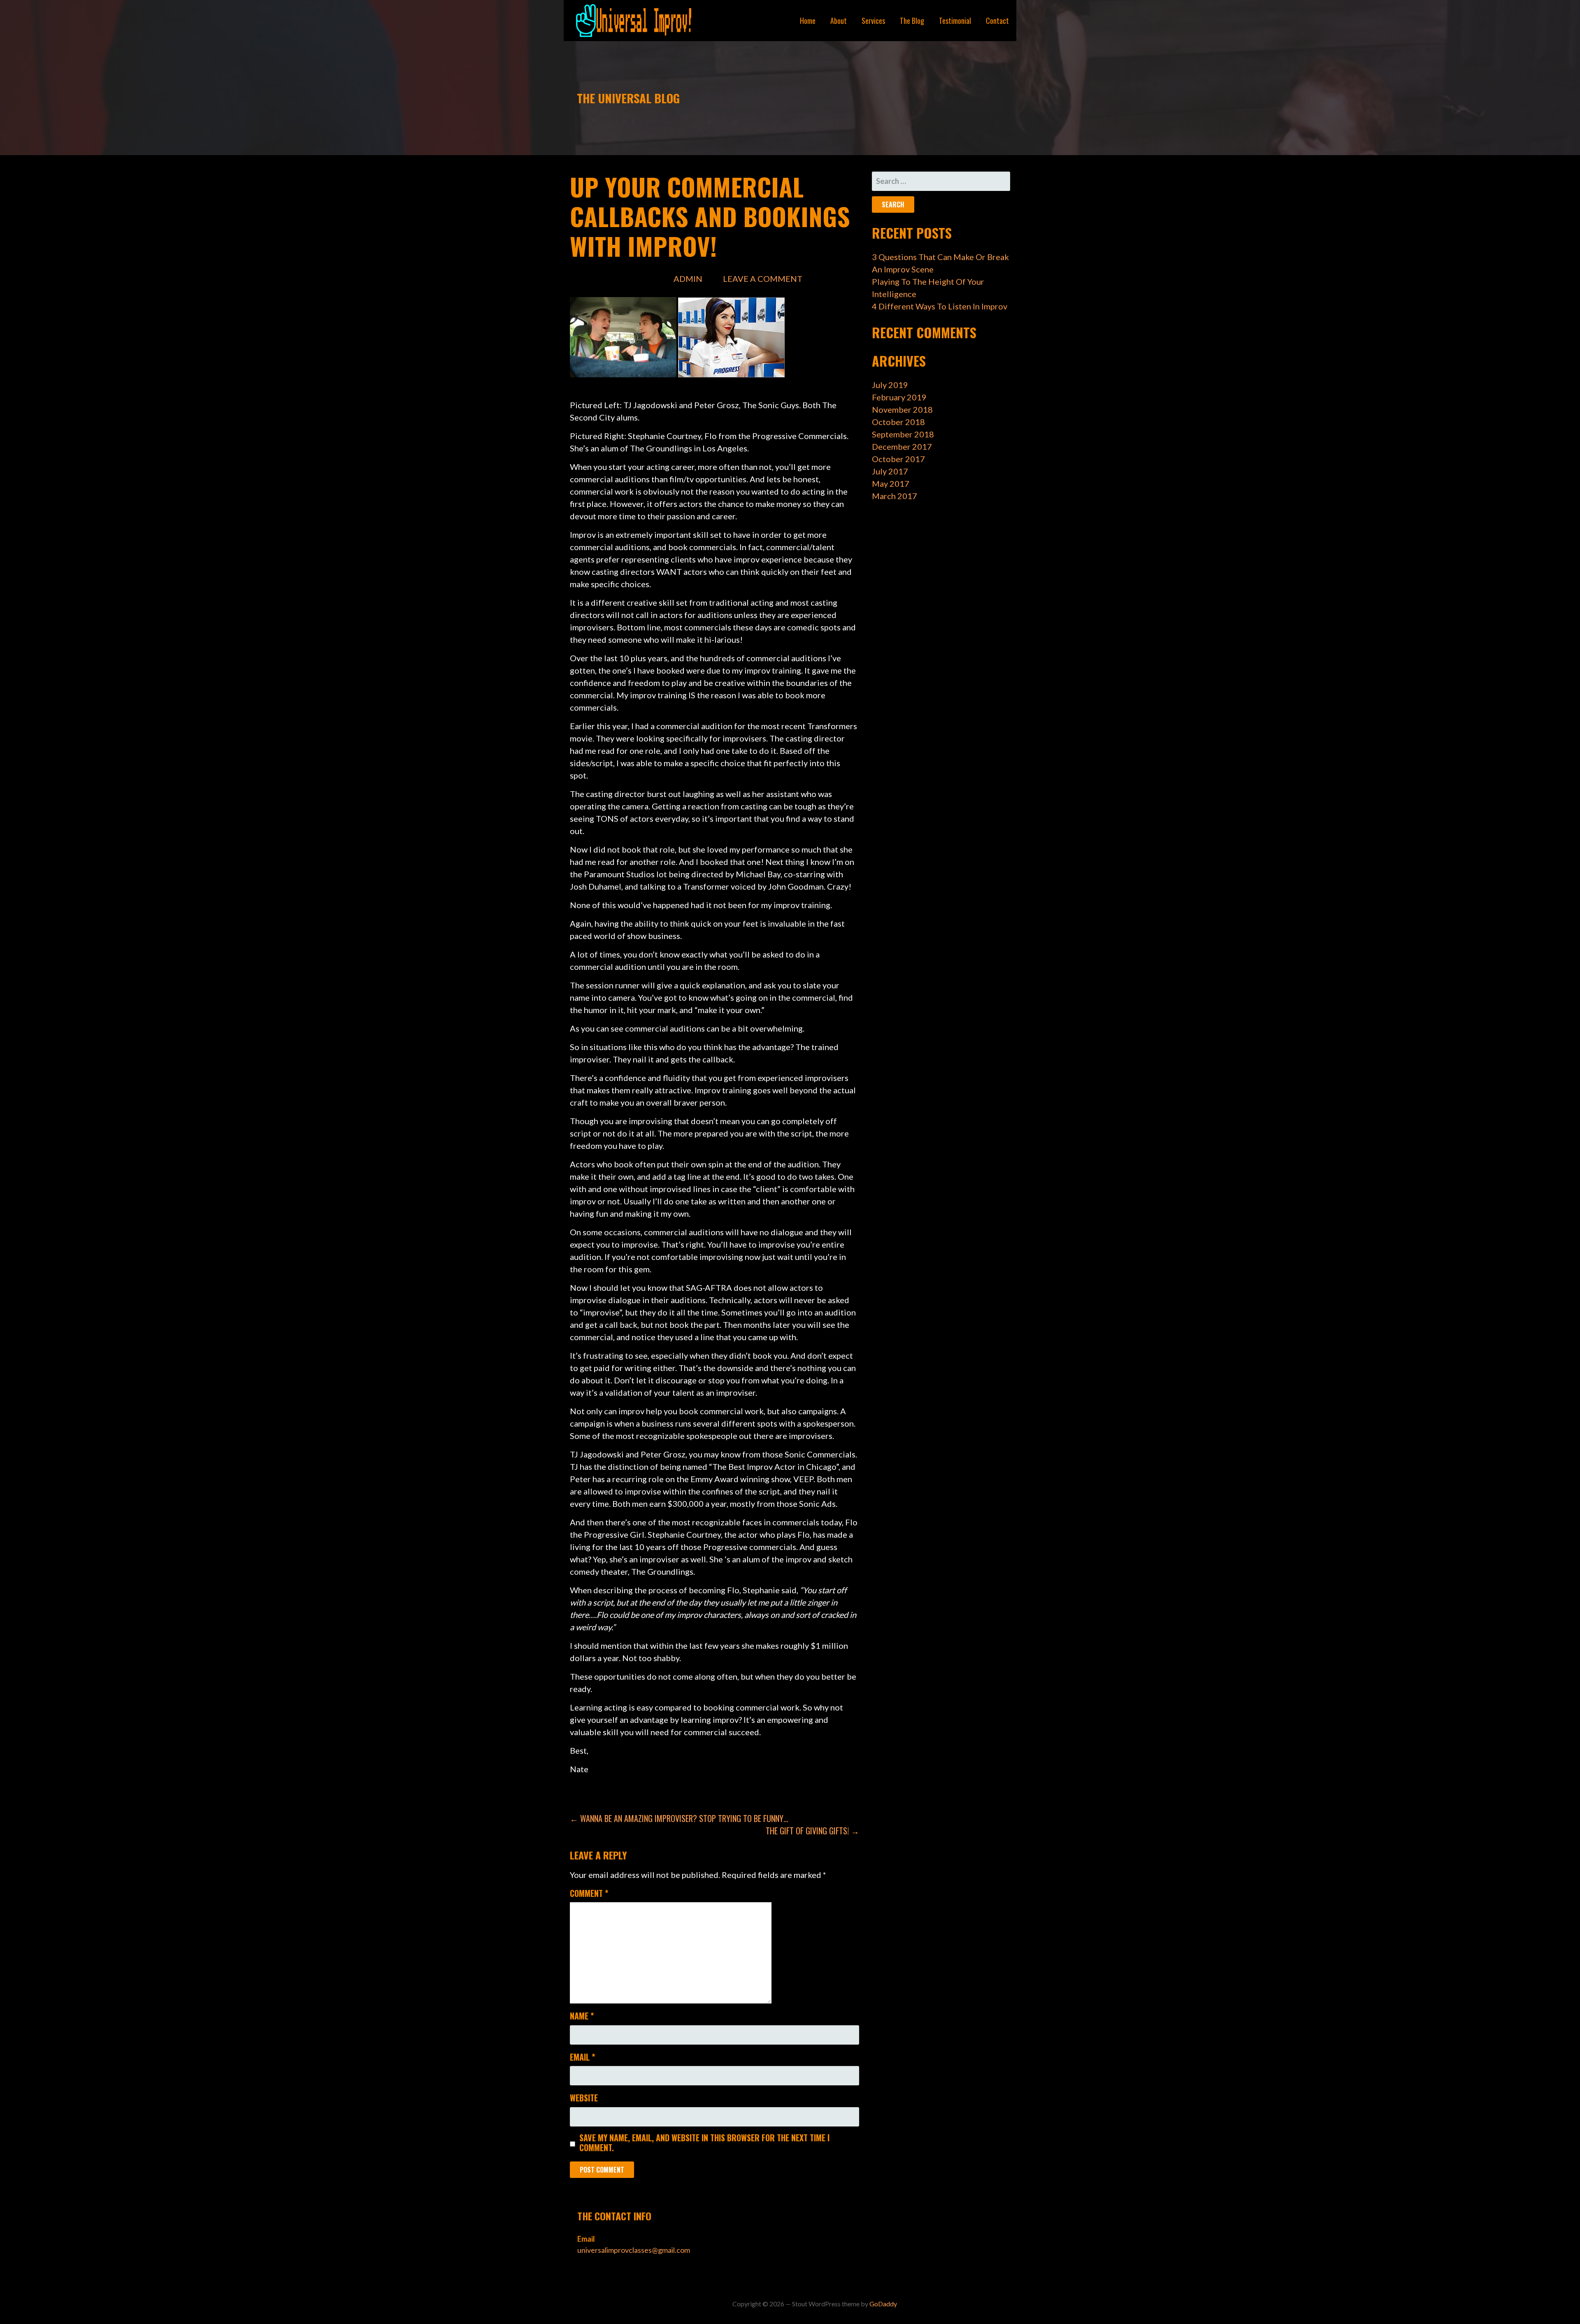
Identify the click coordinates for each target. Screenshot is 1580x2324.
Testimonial (955, 21)
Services (873, 21)
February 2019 (899, 397)
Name (582, 2016)
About (839, 21)
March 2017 (895, 496)
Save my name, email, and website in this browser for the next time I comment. (704, 2143)
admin (688, 279)
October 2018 (898, 422)
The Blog (912, 21)
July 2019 (890, 385)
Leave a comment (763, 279)
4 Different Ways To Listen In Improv (940, 306)
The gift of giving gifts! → (812, 1831)
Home (808, 21)
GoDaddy (883, 2304)
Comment (589, 1893)
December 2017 (902, 446)
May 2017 (891, 483)
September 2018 (903, 434)
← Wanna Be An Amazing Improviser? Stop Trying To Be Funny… (679, 1818)
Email (582, 2057)
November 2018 (902, 409)
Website (584, 2098)
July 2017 (890, 471)
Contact (997, 21)
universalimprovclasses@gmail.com (634, 2250)
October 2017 (898, 459)
